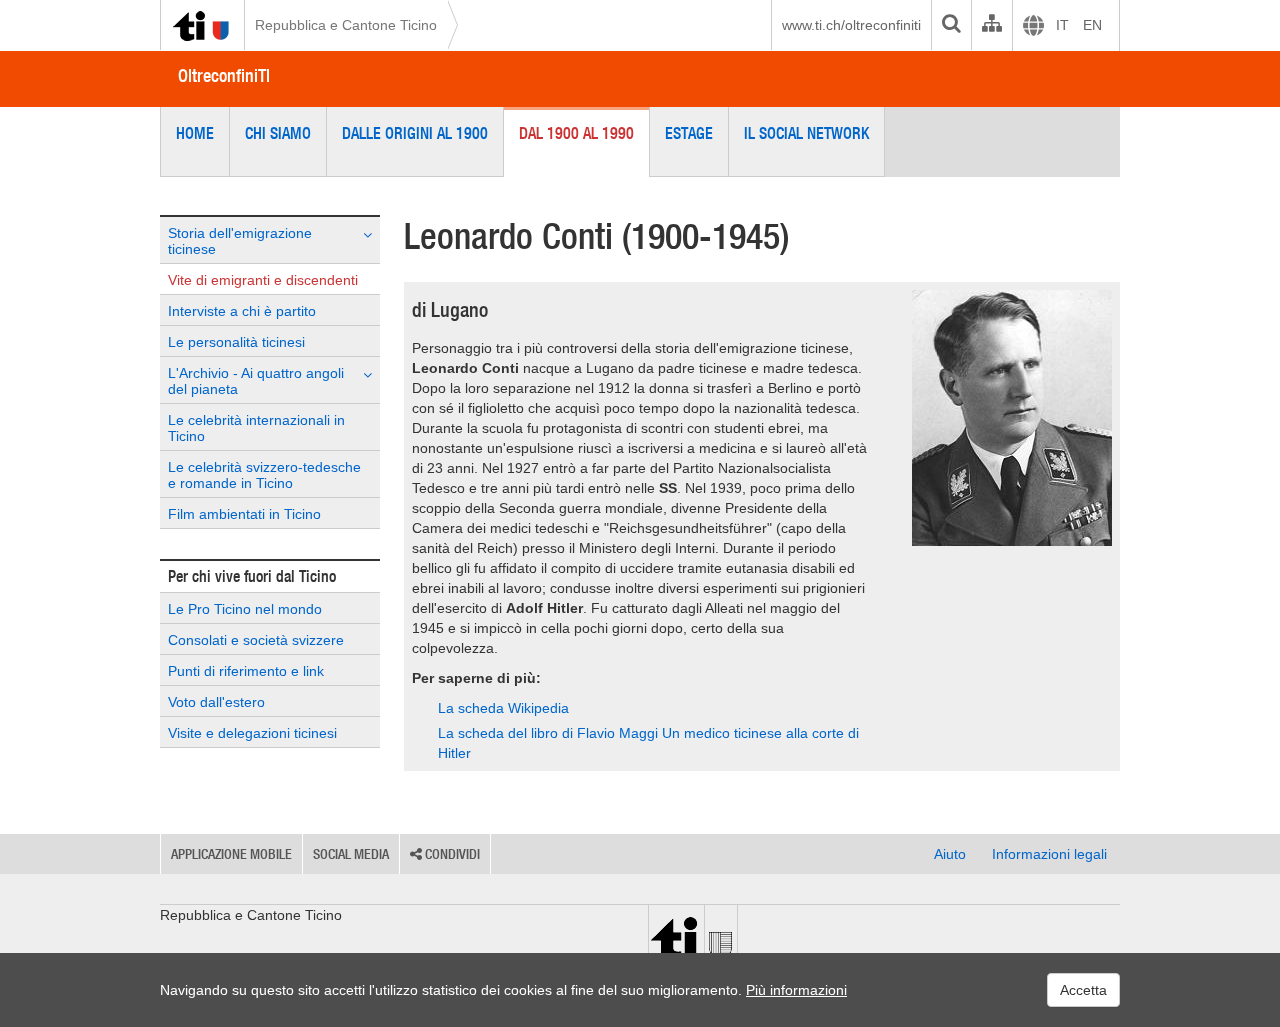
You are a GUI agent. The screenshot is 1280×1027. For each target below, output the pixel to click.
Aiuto (950, 854)
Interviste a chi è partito (242, 311)
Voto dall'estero (216, 702)
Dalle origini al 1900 (415, 133)
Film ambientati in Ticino (244, 514)
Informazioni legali (1049, 854)
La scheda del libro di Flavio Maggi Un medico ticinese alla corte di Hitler (648, 743)
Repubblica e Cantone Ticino (346, 25)
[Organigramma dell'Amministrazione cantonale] (991, 25)
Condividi (451, 854)
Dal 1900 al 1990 (576, 133)
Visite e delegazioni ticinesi (252, 733)
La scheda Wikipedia (503, 708)
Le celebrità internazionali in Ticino (256, 428)
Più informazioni (796, 990)
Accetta (1083, 990)
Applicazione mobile (231, 854)
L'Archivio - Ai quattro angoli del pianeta (256, 381)
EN (1092, 25)
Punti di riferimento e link (246, 671)
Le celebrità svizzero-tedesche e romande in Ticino (264, 475)
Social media (351, 854)
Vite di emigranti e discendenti (263, 280)
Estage (689, 133)
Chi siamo (278, 133)
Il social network (806, 133)
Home (195, 133)
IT (1062, 25)
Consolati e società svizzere (256, 640)
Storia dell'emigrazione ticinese (240, 241)
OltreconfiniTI (224, 75)
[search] (951, 25)
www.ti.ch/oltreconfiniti (851, 25)
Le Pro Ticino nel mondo (245, 609)
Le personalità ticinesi (236, 342)
